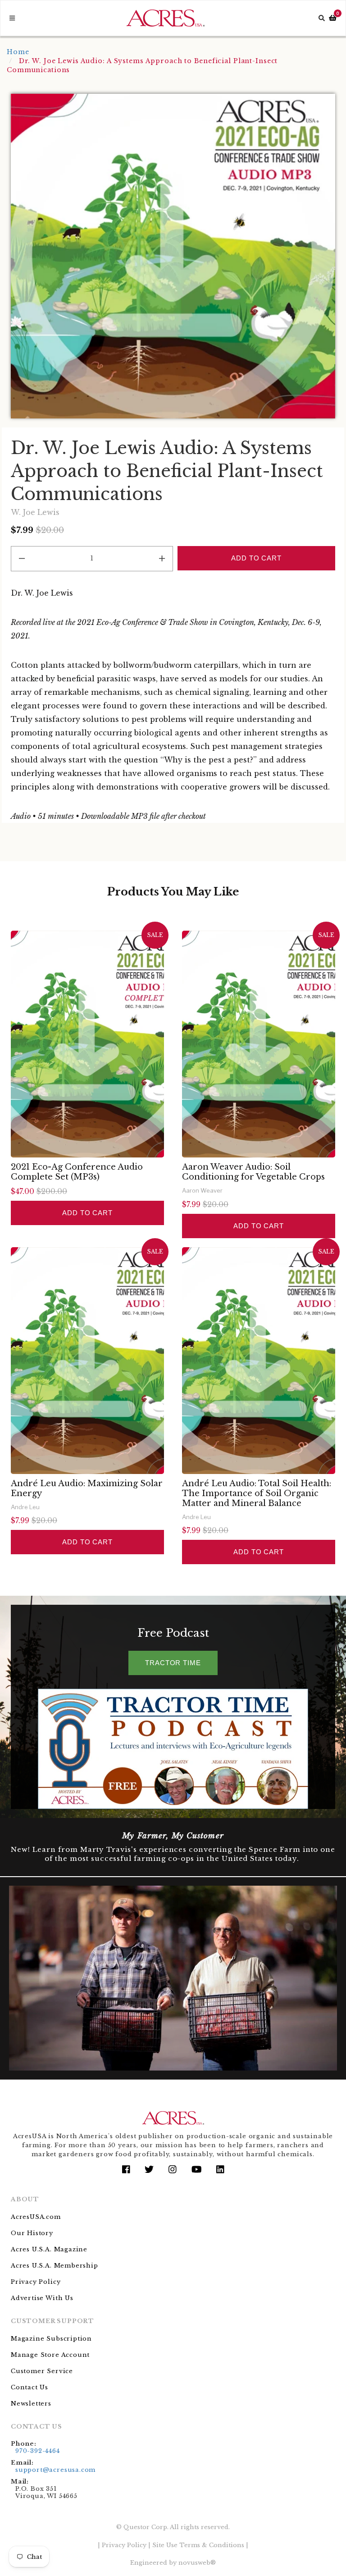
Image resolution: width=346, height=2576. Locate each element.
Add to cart (87, 1213)
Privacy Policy (36, 2282)
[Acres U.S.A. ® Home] (166, 18)
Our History (32, 2233)
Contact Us (30, 2387)
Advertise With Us (42, 2298)
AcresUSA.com (36, 2217)
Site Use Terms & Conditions (198, 2545)
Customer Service (42, 2371)
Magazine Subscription (51, 2339)
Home (18, 52)
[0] (333, 18)
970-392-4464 (38, 2451)
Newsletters (31, 2404)
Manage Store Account (50, 2355)
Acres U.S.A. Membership (55, 2266)
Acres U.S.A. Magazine (49, 2249)
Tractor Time (173, 1663)
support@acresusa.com (55, 2470)
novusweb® (197, 2563)
